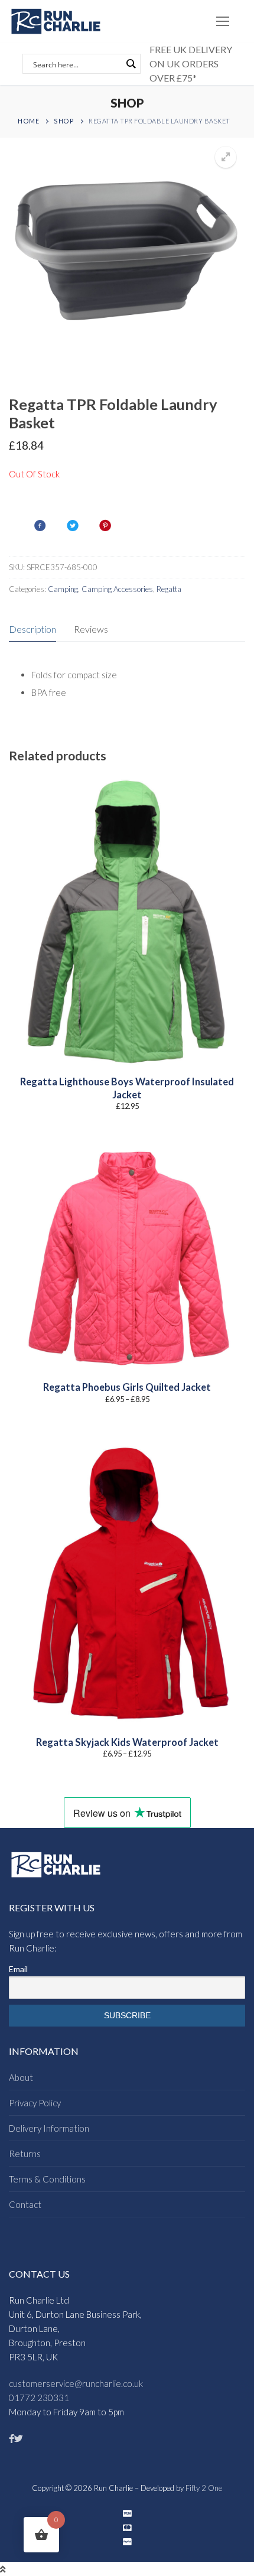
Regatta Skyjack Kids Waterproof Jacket (127, 1742)
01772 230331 (39, 2398)
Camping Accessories (117, 589)
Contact (25, 2204)
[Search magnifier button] (131, 64)
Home (28, 121)
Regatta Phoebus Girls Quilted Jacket (127, 1387)
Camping (63, 589)
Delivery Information (49, 2128)
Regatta (169, 589)
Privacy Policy (35, 2103)
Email (18, 1969)
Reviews (91, 629)
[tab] (32, 630)
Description (32, 629)
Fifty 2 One (204, 2488)
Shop (64, 121)
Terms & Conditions (47, 2179)
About (21, 2077)
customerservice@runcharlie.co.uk (76, 2383)
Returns (25, 2154)
